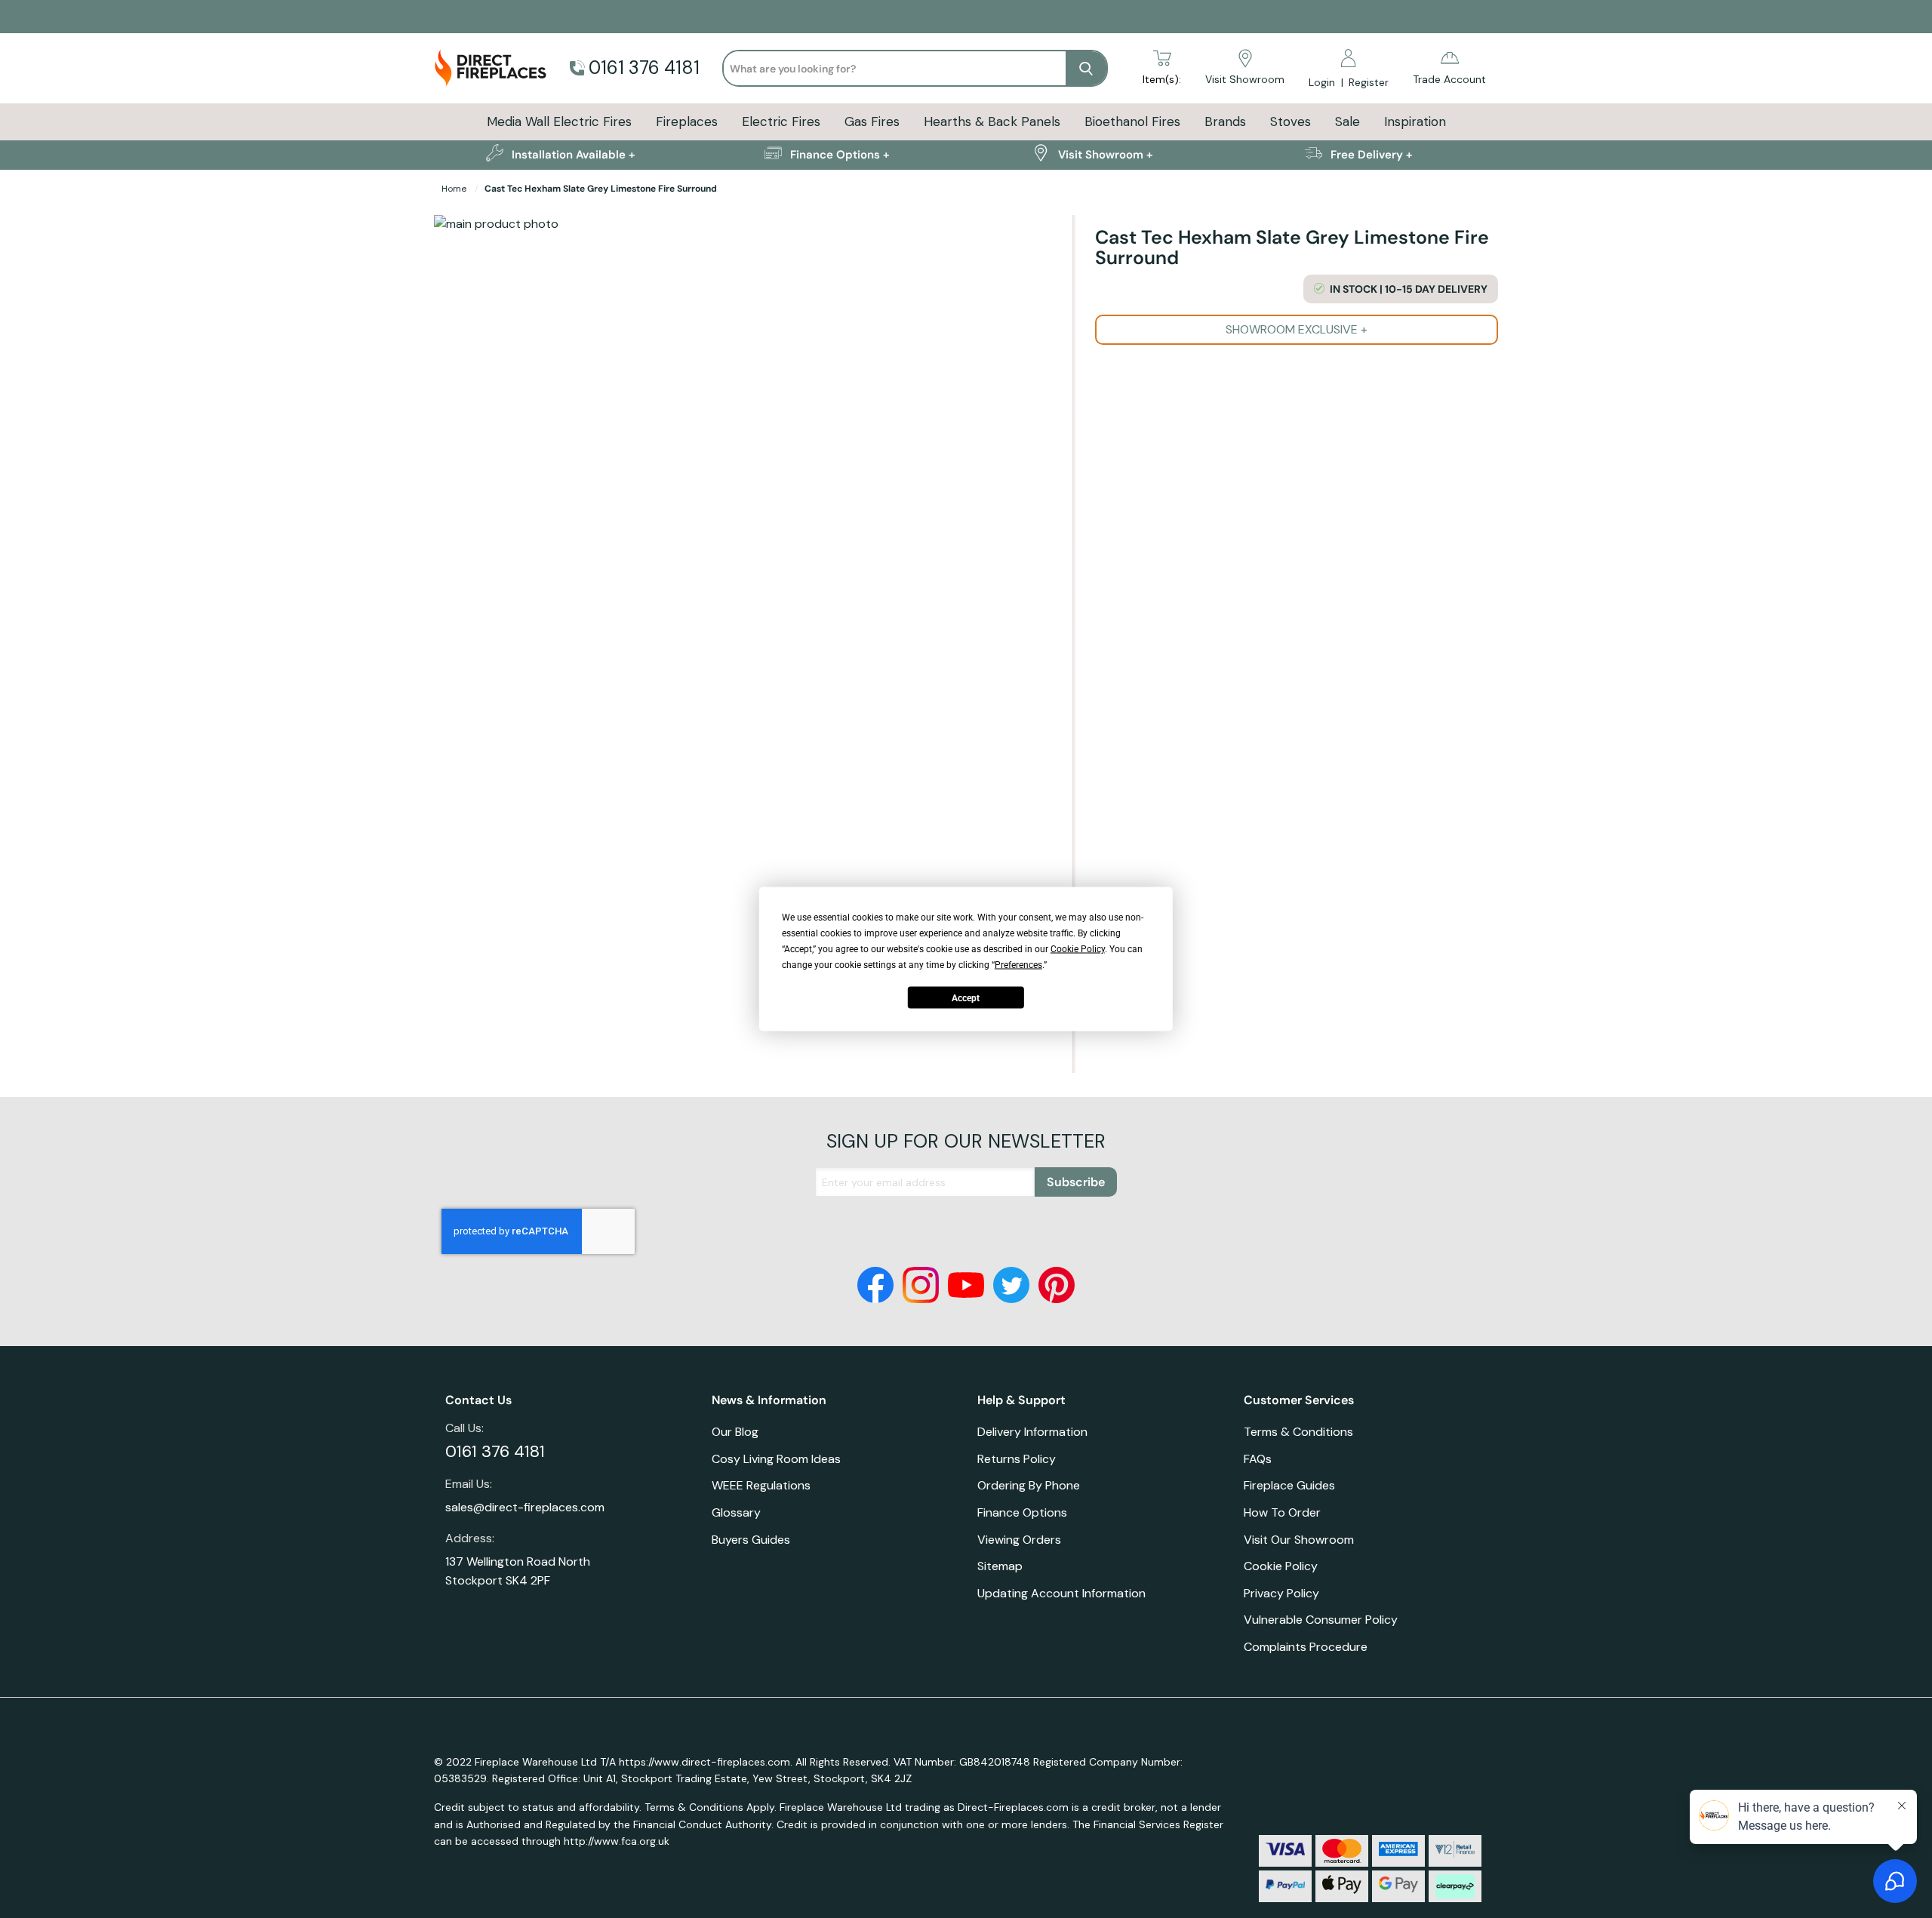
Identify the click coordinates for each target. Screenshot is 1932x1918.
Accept (966, 997)
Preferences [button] (1018, 965)
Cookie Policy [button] (1078, 949)
